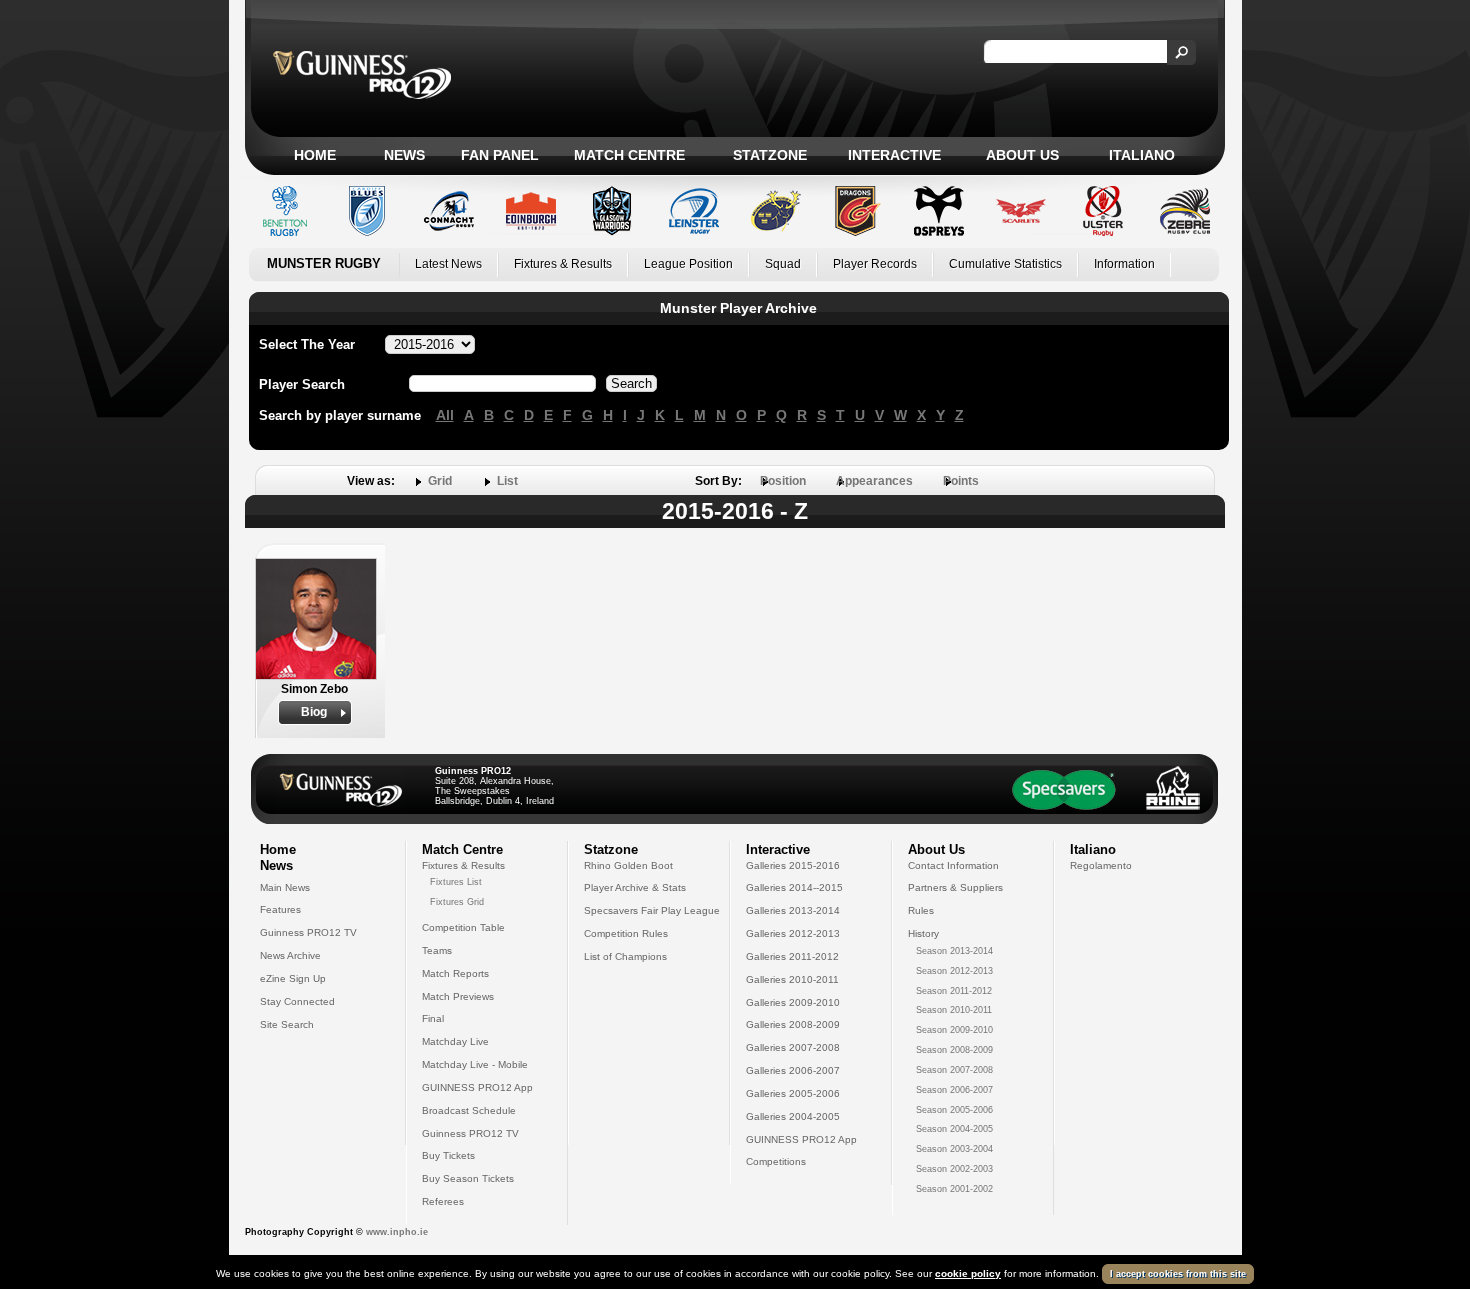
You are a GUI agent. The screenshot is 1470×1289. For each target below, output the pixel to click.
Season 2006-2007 (954, 1090)
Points (961, 481)
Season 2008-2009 (954, 1050)
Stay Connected (297, 1001)
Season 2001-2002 (954, 1189)
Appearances (874, 481)
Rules (921, 910)
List (507, 481)
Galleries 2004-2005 (793, 1116)
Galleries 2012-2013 (793, 933)
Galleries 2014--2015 (794, 887)
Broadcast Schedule (469, 1110)
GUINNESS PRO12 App (477, 1087)
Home (315, 155)
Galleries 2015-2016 (793, 865)
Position (783, 481)
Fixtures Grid (457, 902)
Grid (440, 481)
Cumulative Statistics (1005, 264)
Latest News (448, 264)
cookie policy (968, 1273)
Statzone (770, 155)
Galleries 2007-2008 (793, 1047)
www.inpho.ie (397, 1232)
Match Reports (455, 973)
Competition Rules (626, 933)
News (404, 155)
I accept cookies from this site (1178, 1274)
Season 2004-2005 (954, 1129)
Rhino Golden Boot (628, 865)
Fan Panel (500, 155)
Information (1124, 264)
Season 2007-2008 (954, 1070)
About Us (1022, 155)
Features (280, 909)
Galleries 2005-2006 (793, 1093)
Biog (314, 712)
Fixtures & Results (563, 264)
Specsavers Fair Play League (652, 910)
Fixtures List (456, 882)
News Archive (290, 955)
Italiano (1142, 155)
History (923, 933)
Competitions (776, 1161)
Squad (783, 264)
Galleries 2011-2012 (792, 956)
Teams (437, 950)
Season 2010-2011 (954, 1010)
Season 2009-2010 (954, 1030)
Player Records (875, 264)
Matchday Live (455, 1041)
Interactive (894, 155)
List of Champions (625, 956)
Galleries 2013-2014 (793, 910)
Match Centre (629, 155)
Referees (443, 1201)
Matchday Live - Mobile (475, 1064)
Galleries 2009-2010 (793, 1002)
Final (433, 1018)
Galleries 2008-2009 (793, 1024)
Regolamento (1101, 865)
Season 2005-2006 (954, 1110)
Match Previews (458, 996)
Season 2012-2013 (954, 971)
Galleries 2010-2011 (792, 979)
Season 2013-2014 (954, 951)
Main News (285, 887)
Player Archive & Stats (635, 887)
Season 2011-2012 (954, 991)
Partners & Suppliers (955, 887)
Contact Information (953, 865)
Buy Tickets (448, 1155)
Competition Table (463, 927)
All (445, 415)
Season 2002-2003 (954, 1169)
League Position (688, 264)
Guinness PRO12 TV (308, 932)
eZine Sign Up (293, 978)
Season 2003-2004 (954, 1149)
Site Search (287, 1024)
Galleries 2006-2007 (793, 1070)
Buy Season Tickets (468, 1178)
